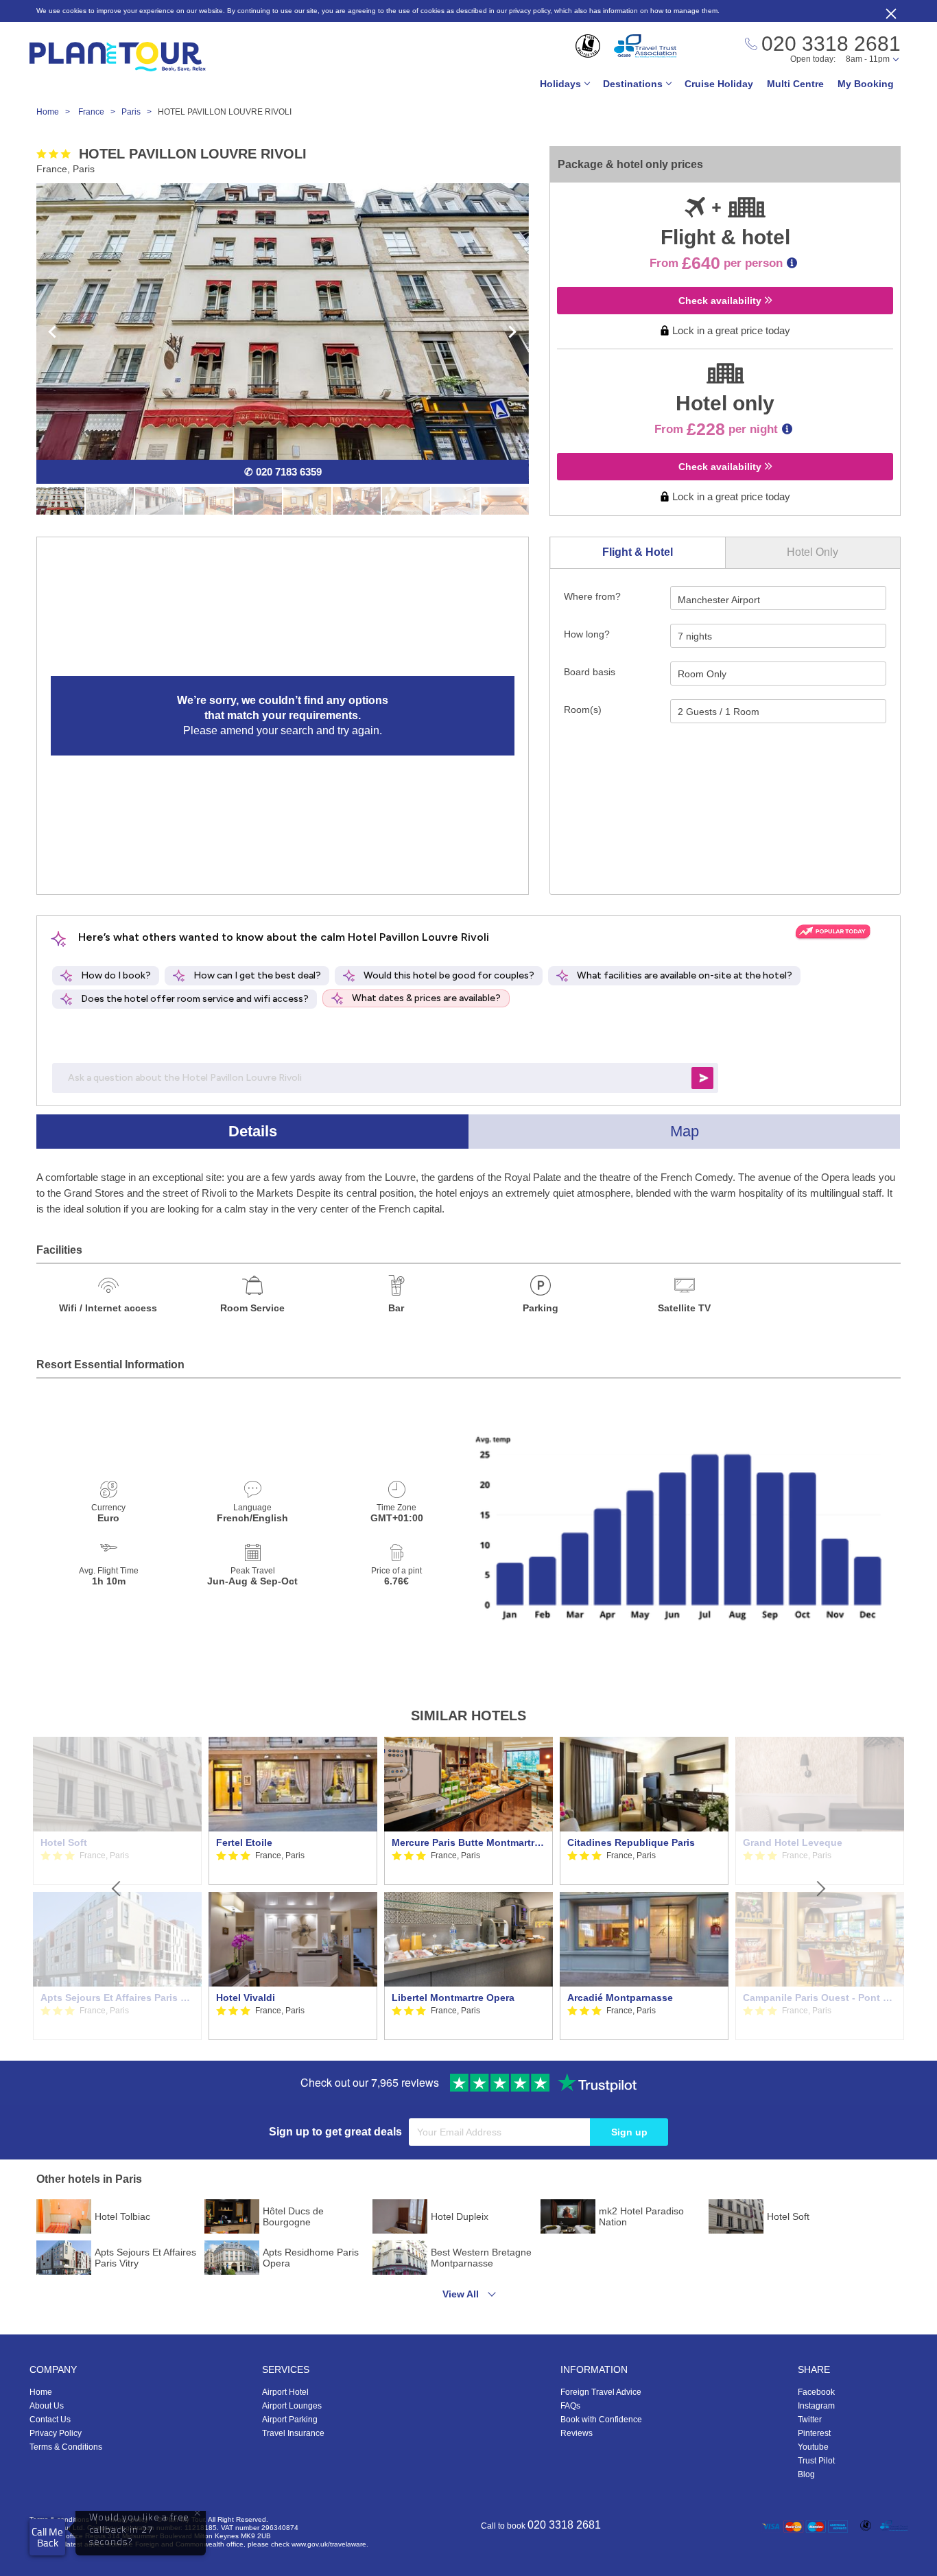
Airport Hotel (285, 2392)
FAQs (570, 2406)
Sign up (629, 2132)
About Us (47, 2406)
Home (41, 2392)
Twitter (810, 2420)
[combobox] (778, 598)
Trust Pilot (816, 2461)
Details (253, 1131)
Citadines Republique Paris (631, 1842)
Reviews (577, 2433)
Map (685, 1131)
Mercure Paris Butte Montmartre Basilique (468, 1842)
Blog (806, 2474)
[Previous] (117, 1888)
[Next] (820, 1888)
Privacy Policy (56, 2433)
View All (461, 2294)
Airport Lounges (292, 2406)
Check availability (721, 301)
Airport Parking (290, 2420)
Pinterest (814, 2433)
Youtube (813, 2447)
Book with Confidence (601, 2420)
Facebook (816, 2392)
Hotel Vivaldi (246, 1998)
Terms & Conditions (66, 2447)
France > (100, 112)
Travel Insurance (293, 2433)
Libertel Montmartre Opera (453, 1998)
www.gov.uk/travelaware (329, 2544)
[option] (293, 1888)
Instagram (816, 2406)
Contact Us (50, 2420)
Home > (56, 112)
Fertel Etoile (244, 1842)
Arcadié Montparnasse (620, 1998)
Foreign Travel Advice (601, 2392)
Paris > (140, 112)
